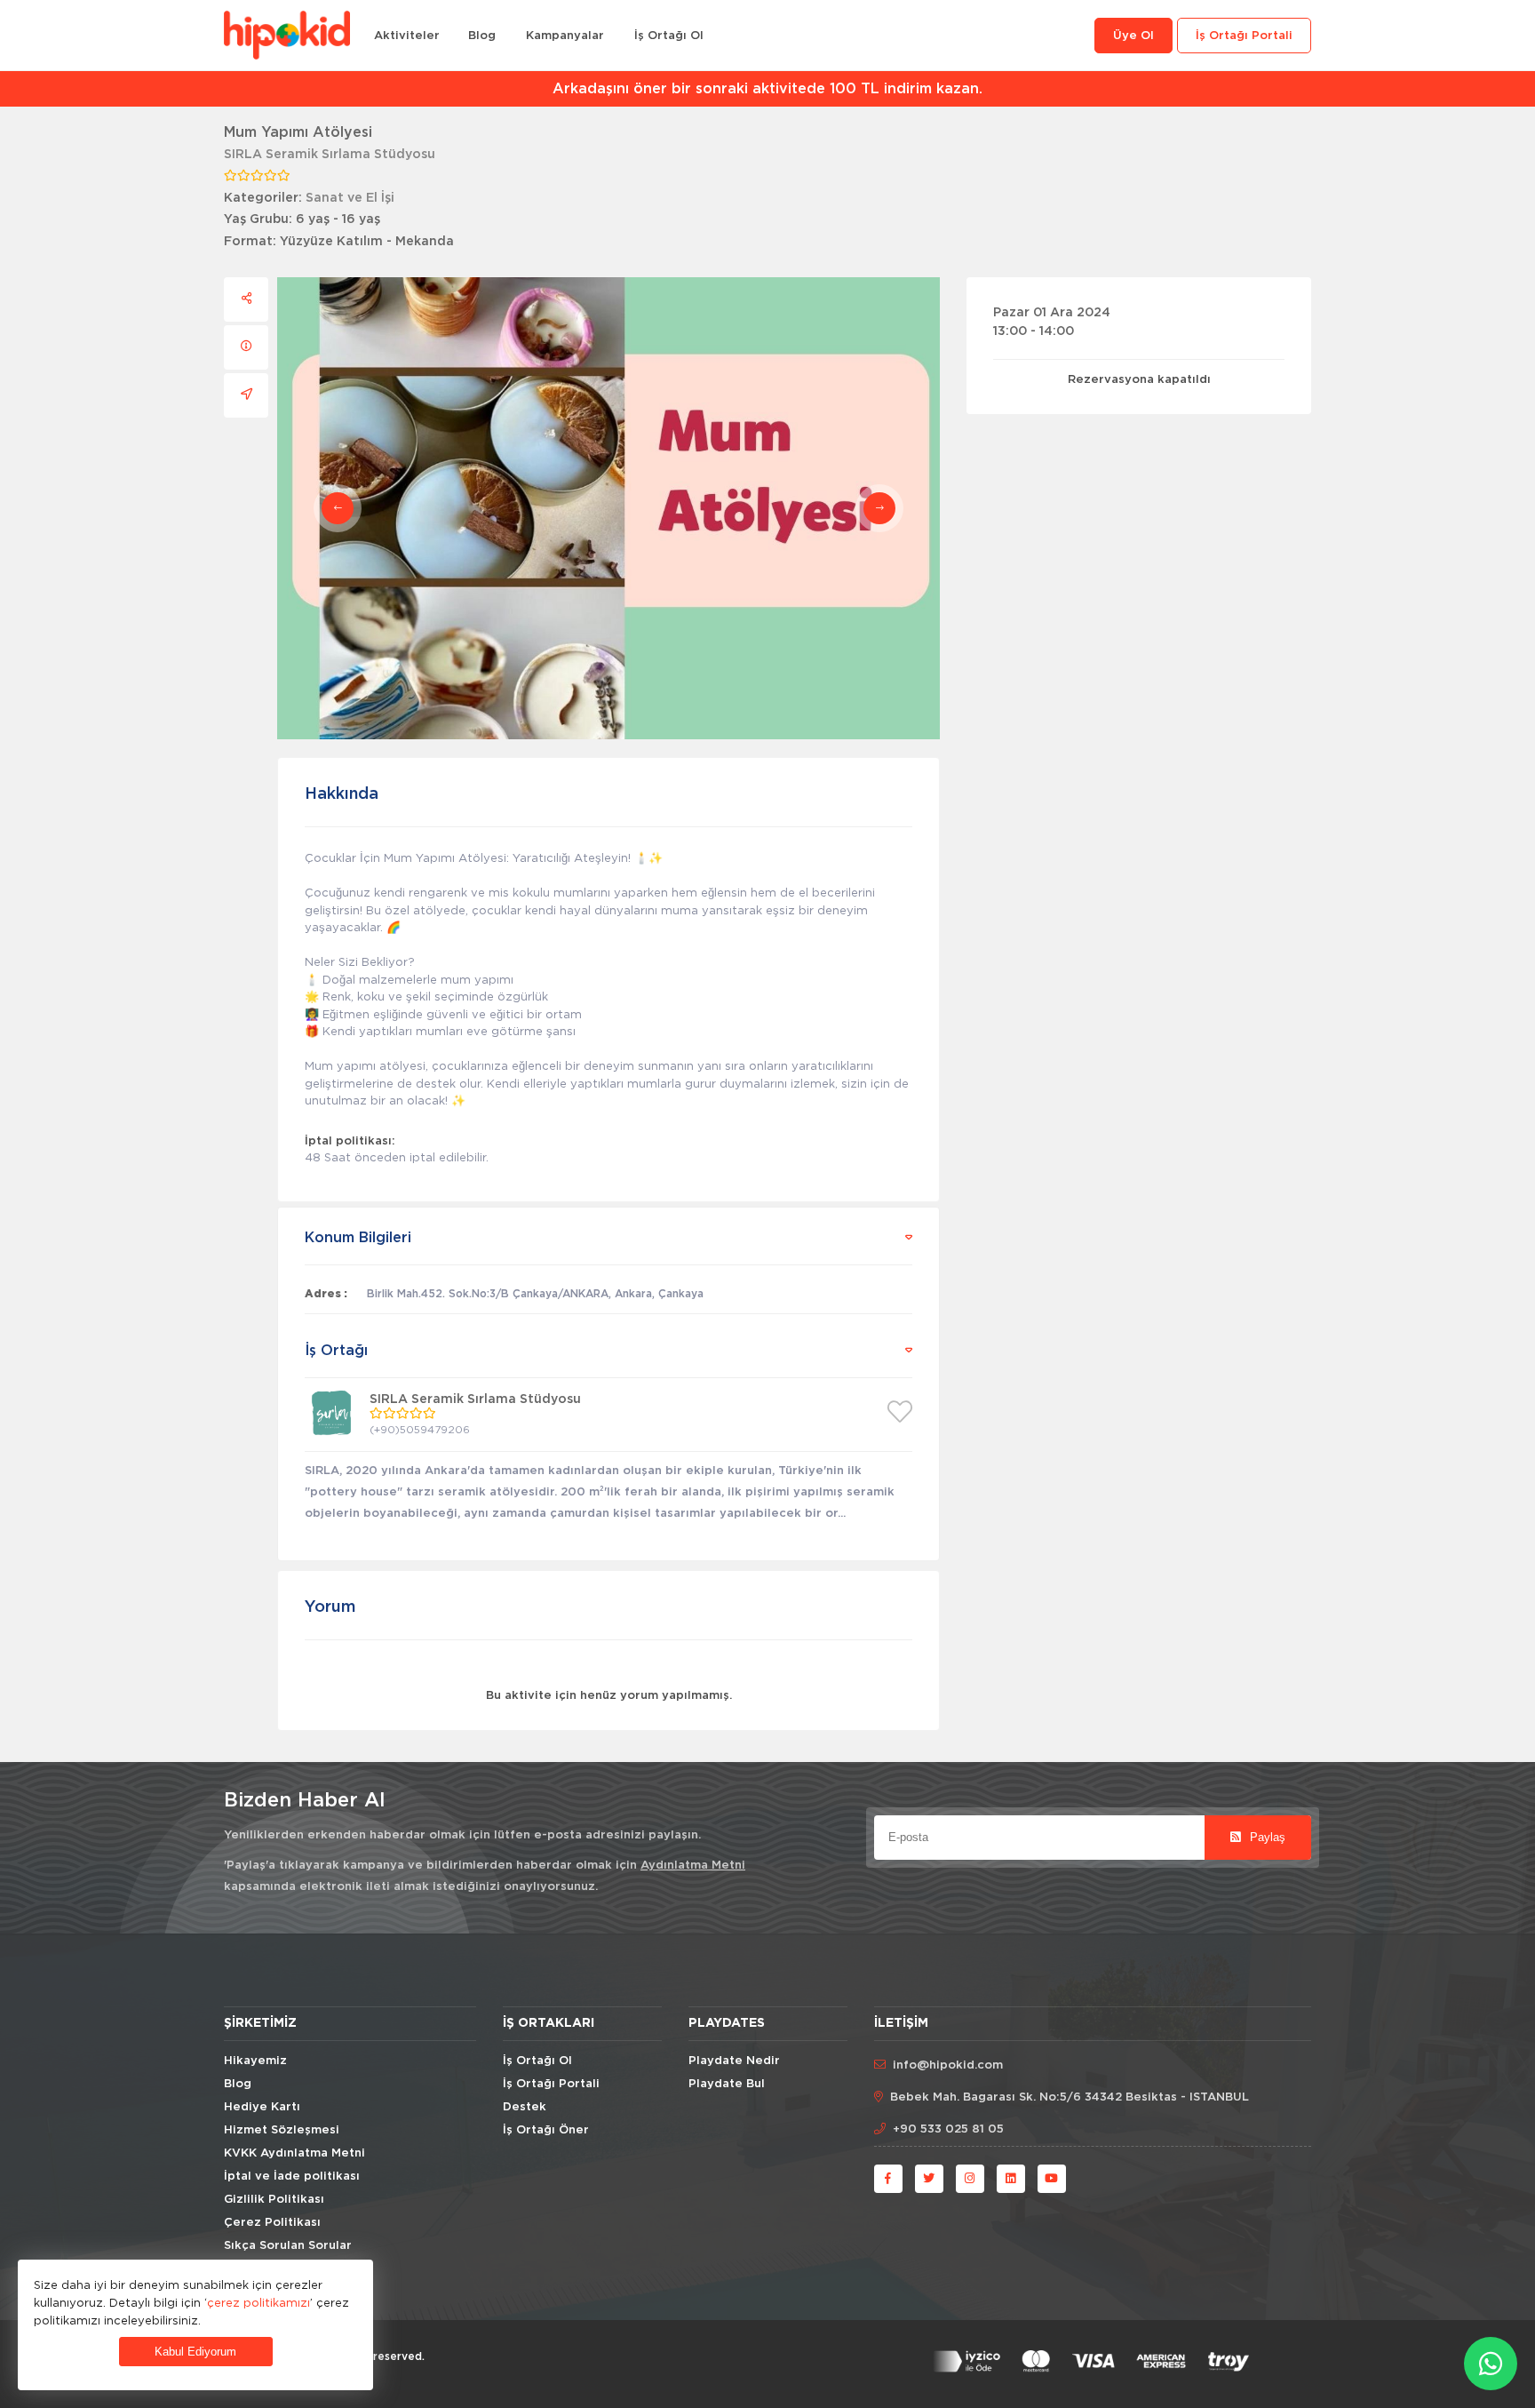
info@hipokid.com (948, 2065)
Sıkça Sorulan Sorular (288, 2246)
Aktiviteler (407, 36)
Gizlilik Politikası (274, 2200)
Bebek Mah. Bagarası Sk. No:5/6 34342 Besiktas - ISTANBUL (1070, 2097)
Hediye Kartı (262, 2107)
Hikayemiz (255, 2061)
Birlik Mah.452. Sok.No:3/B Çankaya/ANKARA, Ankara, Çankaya (535, 1294)
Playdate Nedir (734, 2061)
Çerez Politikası (272, 2223)
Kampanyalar (565, 36)
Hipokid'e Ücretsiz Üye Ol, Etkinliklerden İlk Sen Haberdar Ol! (778, 89)
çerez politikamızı (258, 2302)
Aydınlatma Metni (693, 1866)
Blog (482, 36)
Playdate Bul (727, 2084)
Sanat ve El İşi (350, 198)
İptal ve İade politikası (292, 2177)
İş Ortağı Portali (1244, 36)
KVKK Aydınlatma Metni (294, 2153)
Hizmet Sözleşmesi (282, 2130)
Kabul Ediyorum (195, 2352)
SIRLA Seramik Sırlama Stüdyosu (330, 155)
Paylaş (1266, 1837)
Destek (525, 2107)
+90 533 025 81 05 (948, 2129)
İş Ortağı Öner (546, 2130)
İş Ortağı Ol (669, 36)
